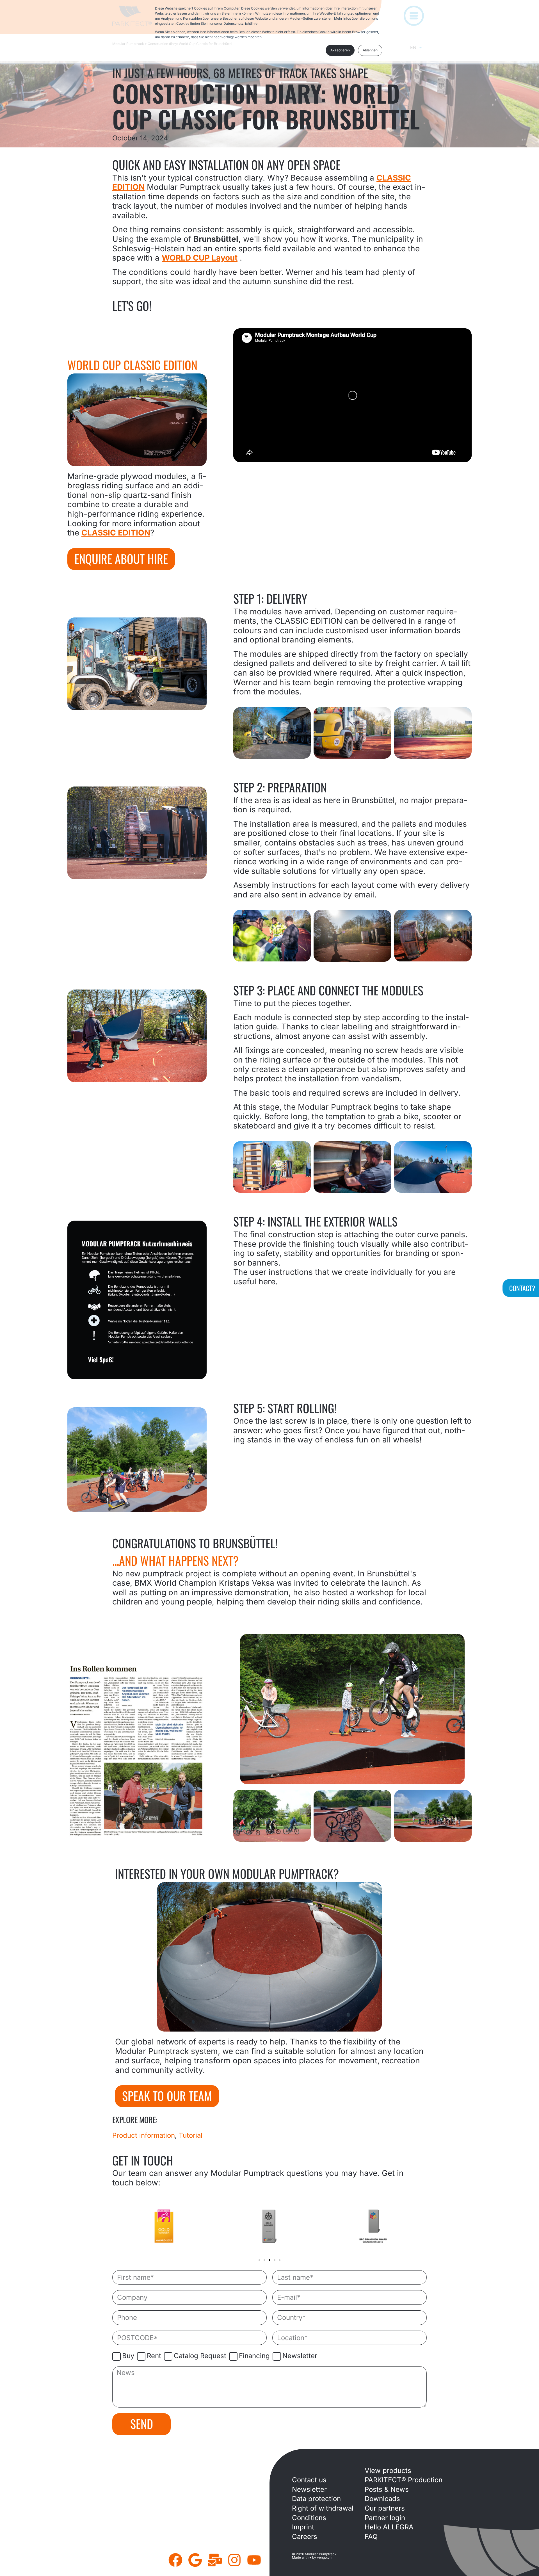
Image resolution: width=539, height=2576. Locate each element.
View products (388, 2471)
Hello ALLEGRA (389, 2527)
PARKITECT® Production (404, 2480)
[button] (259, 2260)
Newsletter (300, 2356)
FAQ (371, 2537)
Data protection (316, 2499)
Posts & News (387, 2489)
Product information (144, 2135)
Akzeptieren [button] (340, 50)
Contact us (309, 2480)
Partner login (385, 2518)
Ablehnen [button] (370, 50)
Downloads (382, 2499)
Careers (305, 2537)
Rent (154, 2356)
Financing (254, 2356)
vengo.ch (324, 2557)
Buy (128, 2356)
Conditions (309, 2518)
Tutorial (191, 2135)
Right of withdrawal (323, 2508)
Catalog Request (200, 2356)
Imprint (303, 2527)
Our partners (385, 2508)
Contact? (522, 1288)
